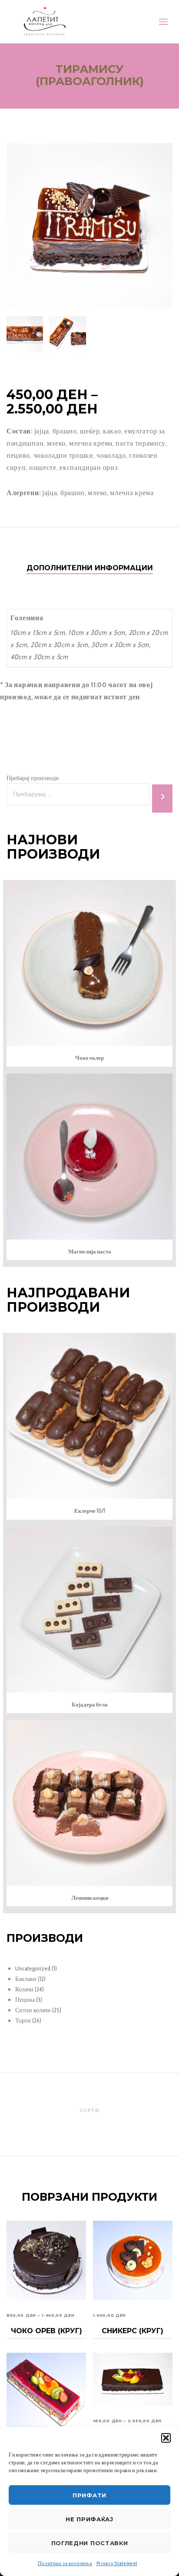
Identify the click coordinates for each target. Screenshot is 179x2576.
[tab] (90, 568)
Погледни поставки (90, 2543)
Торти (89, 2110)
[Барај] (162, 799)
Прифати (89, 2495)
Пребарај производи (33, 778)
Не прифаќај (89, 2519)
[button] (166, 2438)
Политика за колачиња (65, 2563)
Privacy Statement (117, 2563)
